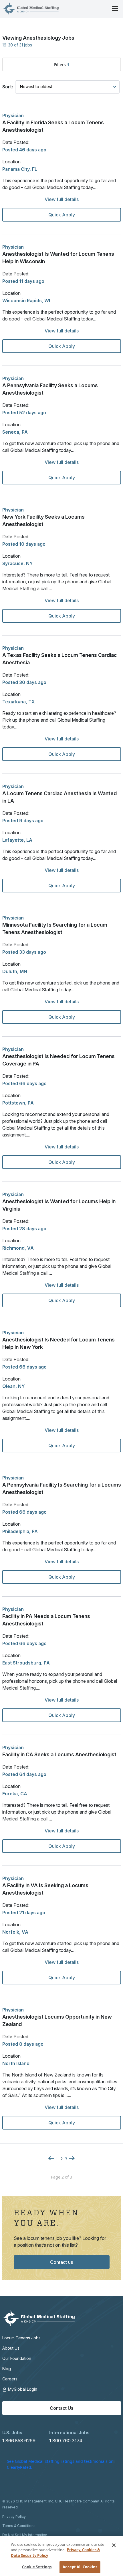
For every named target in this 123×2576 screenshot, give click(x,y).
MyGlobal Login (22, 2389)
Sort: (8, 87)
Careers (10, 2379)
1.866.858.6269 (19, 2441)
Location (11, 162)
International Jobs (69, 2433)
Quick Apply (62, 215)
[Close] (114, 2545)
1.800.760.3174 (66, 2441)
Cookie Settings (37, 2567)
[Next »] (72, 2158)
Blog (7, 2369)
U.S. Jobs (12, 2433)
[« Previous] (51, 2158)
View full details (62, 199)
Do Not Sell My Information (25, 2535)
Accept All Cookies (80, 2567)
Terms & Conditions (19, 2526)
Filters (62, 65)
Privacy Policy (14, 2517)
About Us (11, 2348)
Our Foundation (17, 2358)
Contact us (61, 2262)
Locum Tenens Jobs (21, 2338)
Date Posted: (16, 142)
